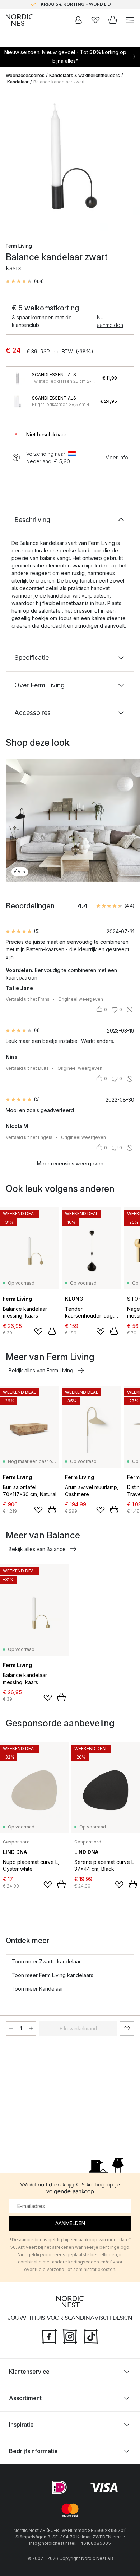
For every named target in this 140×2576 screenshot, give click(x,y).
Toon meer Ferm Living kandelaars (52, 1975)
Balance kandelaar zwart (59, 82)
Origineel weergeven (81, 999)
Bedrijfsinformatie (33, 2451)
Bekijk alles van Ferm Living (41, 1370)
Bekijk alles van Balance (37, 1549)
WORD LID (100, 4)
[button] (25, 281)
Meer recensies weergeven (70, 1163)
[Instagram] (70, 2336)
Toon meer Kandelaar (37, 1989)
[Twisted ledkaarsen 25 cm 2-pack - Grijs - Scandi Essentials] (18, 378)
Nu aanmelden (110, 321)
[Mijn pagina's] (78, 20)
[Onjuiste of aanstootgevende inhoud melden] (130, 1010)
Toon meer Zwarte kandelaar (46, 1961)
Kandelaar (18, 82)
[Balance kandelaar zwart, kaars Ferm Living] (70, 161)
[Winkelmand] (113, 20)
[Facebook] (49, 2336)
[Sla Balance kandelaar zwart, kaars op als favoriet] (127, 2029)
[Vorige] (13, 162)
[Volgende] (127, 162)
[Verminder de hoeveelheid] (11, 2029)
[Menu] (130, 20)
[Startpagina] (19, 20)
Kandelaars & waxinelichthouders (85, 75)
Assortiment (25, 2398)
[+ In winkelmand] (52, 1331)
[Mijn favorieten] (95, 20)
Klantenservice (29, 2372)
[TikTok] (91, 2336)
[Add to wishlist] (38, 1332)
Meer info (117, 457)
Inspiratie (21, 2425)
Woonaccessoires (25, 75)
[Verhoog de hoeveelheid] (31, 2029)
